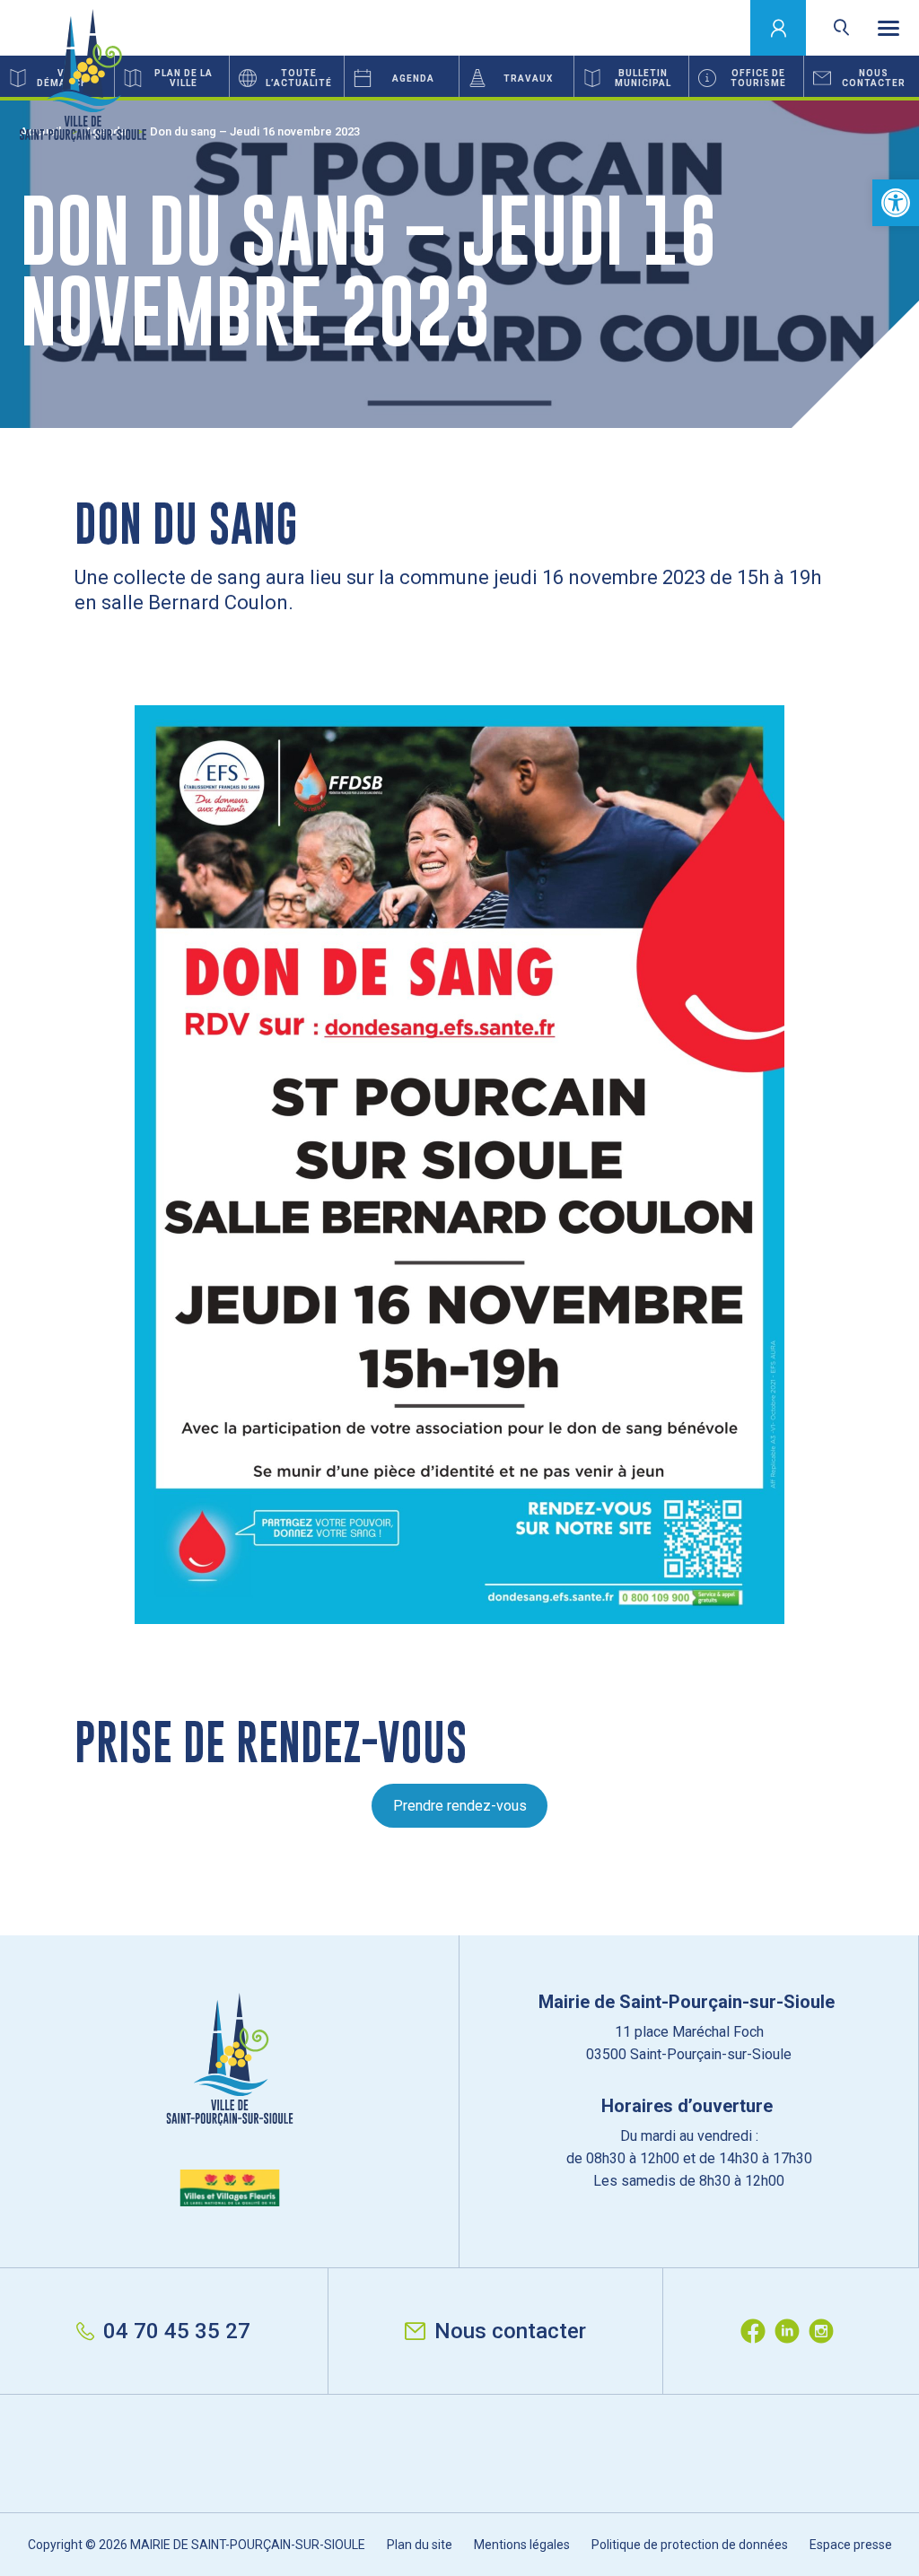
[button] (896, 203)
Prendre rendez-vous (460, 1806)
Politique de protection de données (690, 2545)
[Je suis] (779, 28)
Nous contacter (510, 2331)
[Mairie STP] (230, 2100)
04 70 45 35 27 (177, 2331)
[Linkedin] (792, 2331)
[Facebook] (757, 2331)
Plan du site (420, 2545)
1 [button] (459, 99)
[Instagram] (826, 2331)
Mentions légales (522, 2545)
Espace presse (851, 2545)
